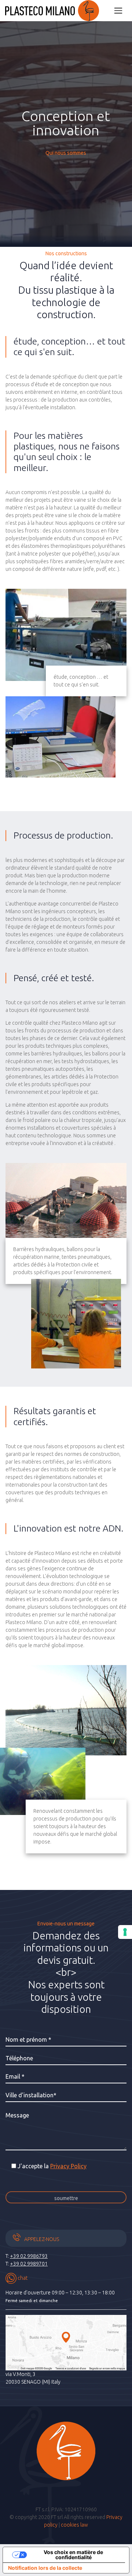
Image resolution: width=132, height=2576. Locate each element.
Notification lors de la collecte (45, 2568)
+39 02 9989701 (29, 2264)
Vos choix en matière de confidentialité (73, 2555)
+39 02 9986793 (29, 2256)
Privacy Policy (68, 2166)
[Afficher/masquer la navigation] (118, 10)
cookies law (74, 2525)
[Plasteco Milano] (52, 11)
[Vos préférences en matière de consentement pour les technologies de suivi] (125, 1932)
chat (22, 2278)
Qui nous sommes (66, 153)
